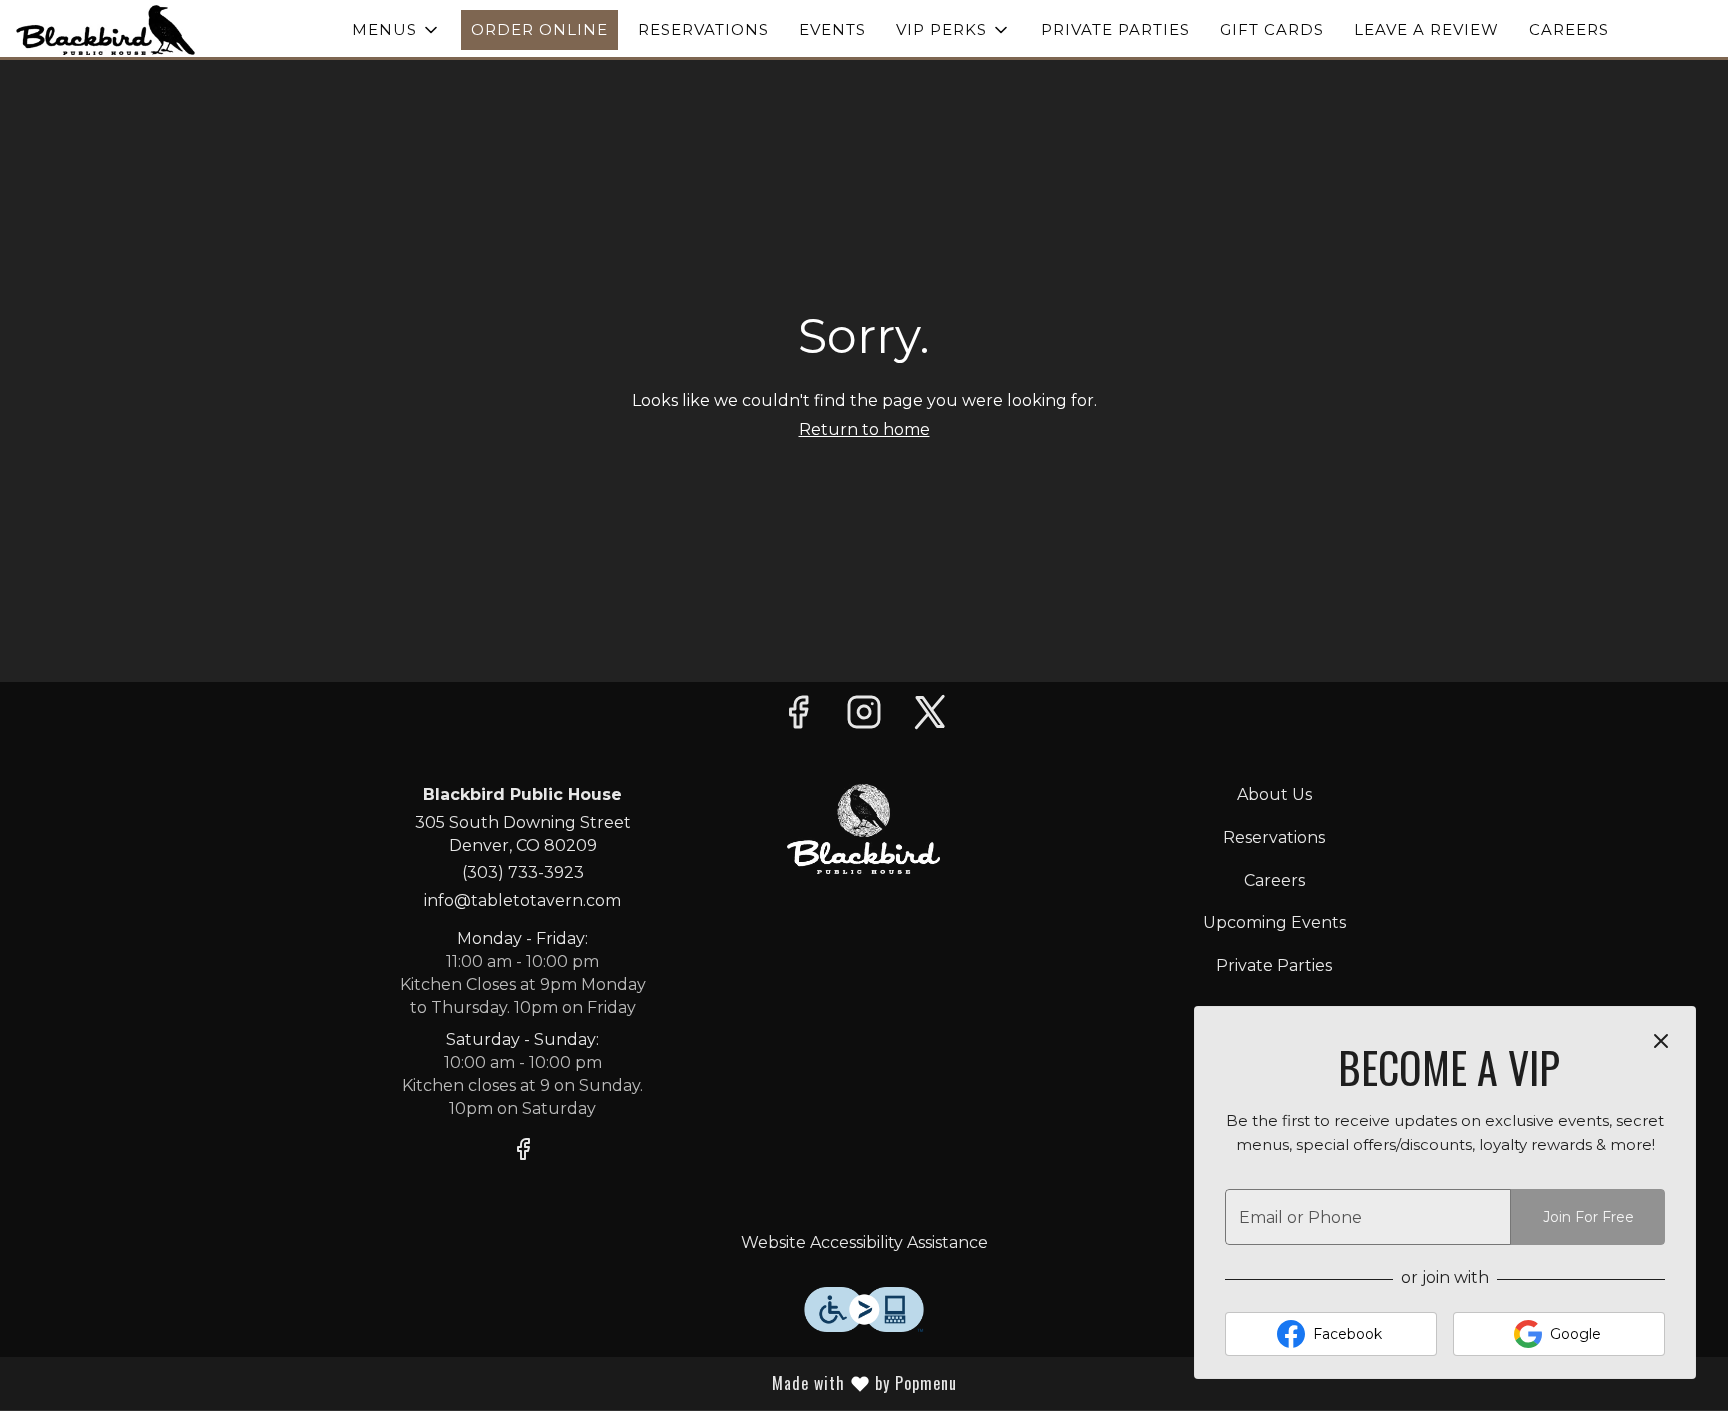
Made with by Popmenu (662, 1382)
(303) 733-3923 (523, 872)
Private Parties (1115, 29)
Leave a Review (1426, 29)
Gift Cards (1272, 29)
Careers (1569, 29)
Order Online (539, 29)
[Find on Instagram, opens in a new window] (864, 717)
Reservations (703, 29)
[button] (396, 30)
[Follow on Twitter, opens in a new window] (930, 717)
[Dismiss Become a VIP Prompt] (1661, 1041)
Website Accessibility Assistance (864, 1242)
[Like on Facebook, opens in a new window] (798, 717)
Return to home (864, 429)
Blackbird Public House (863, 829)
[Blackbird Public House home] (106, 30)
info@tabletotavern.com (522, 900)
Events (832, 29)
